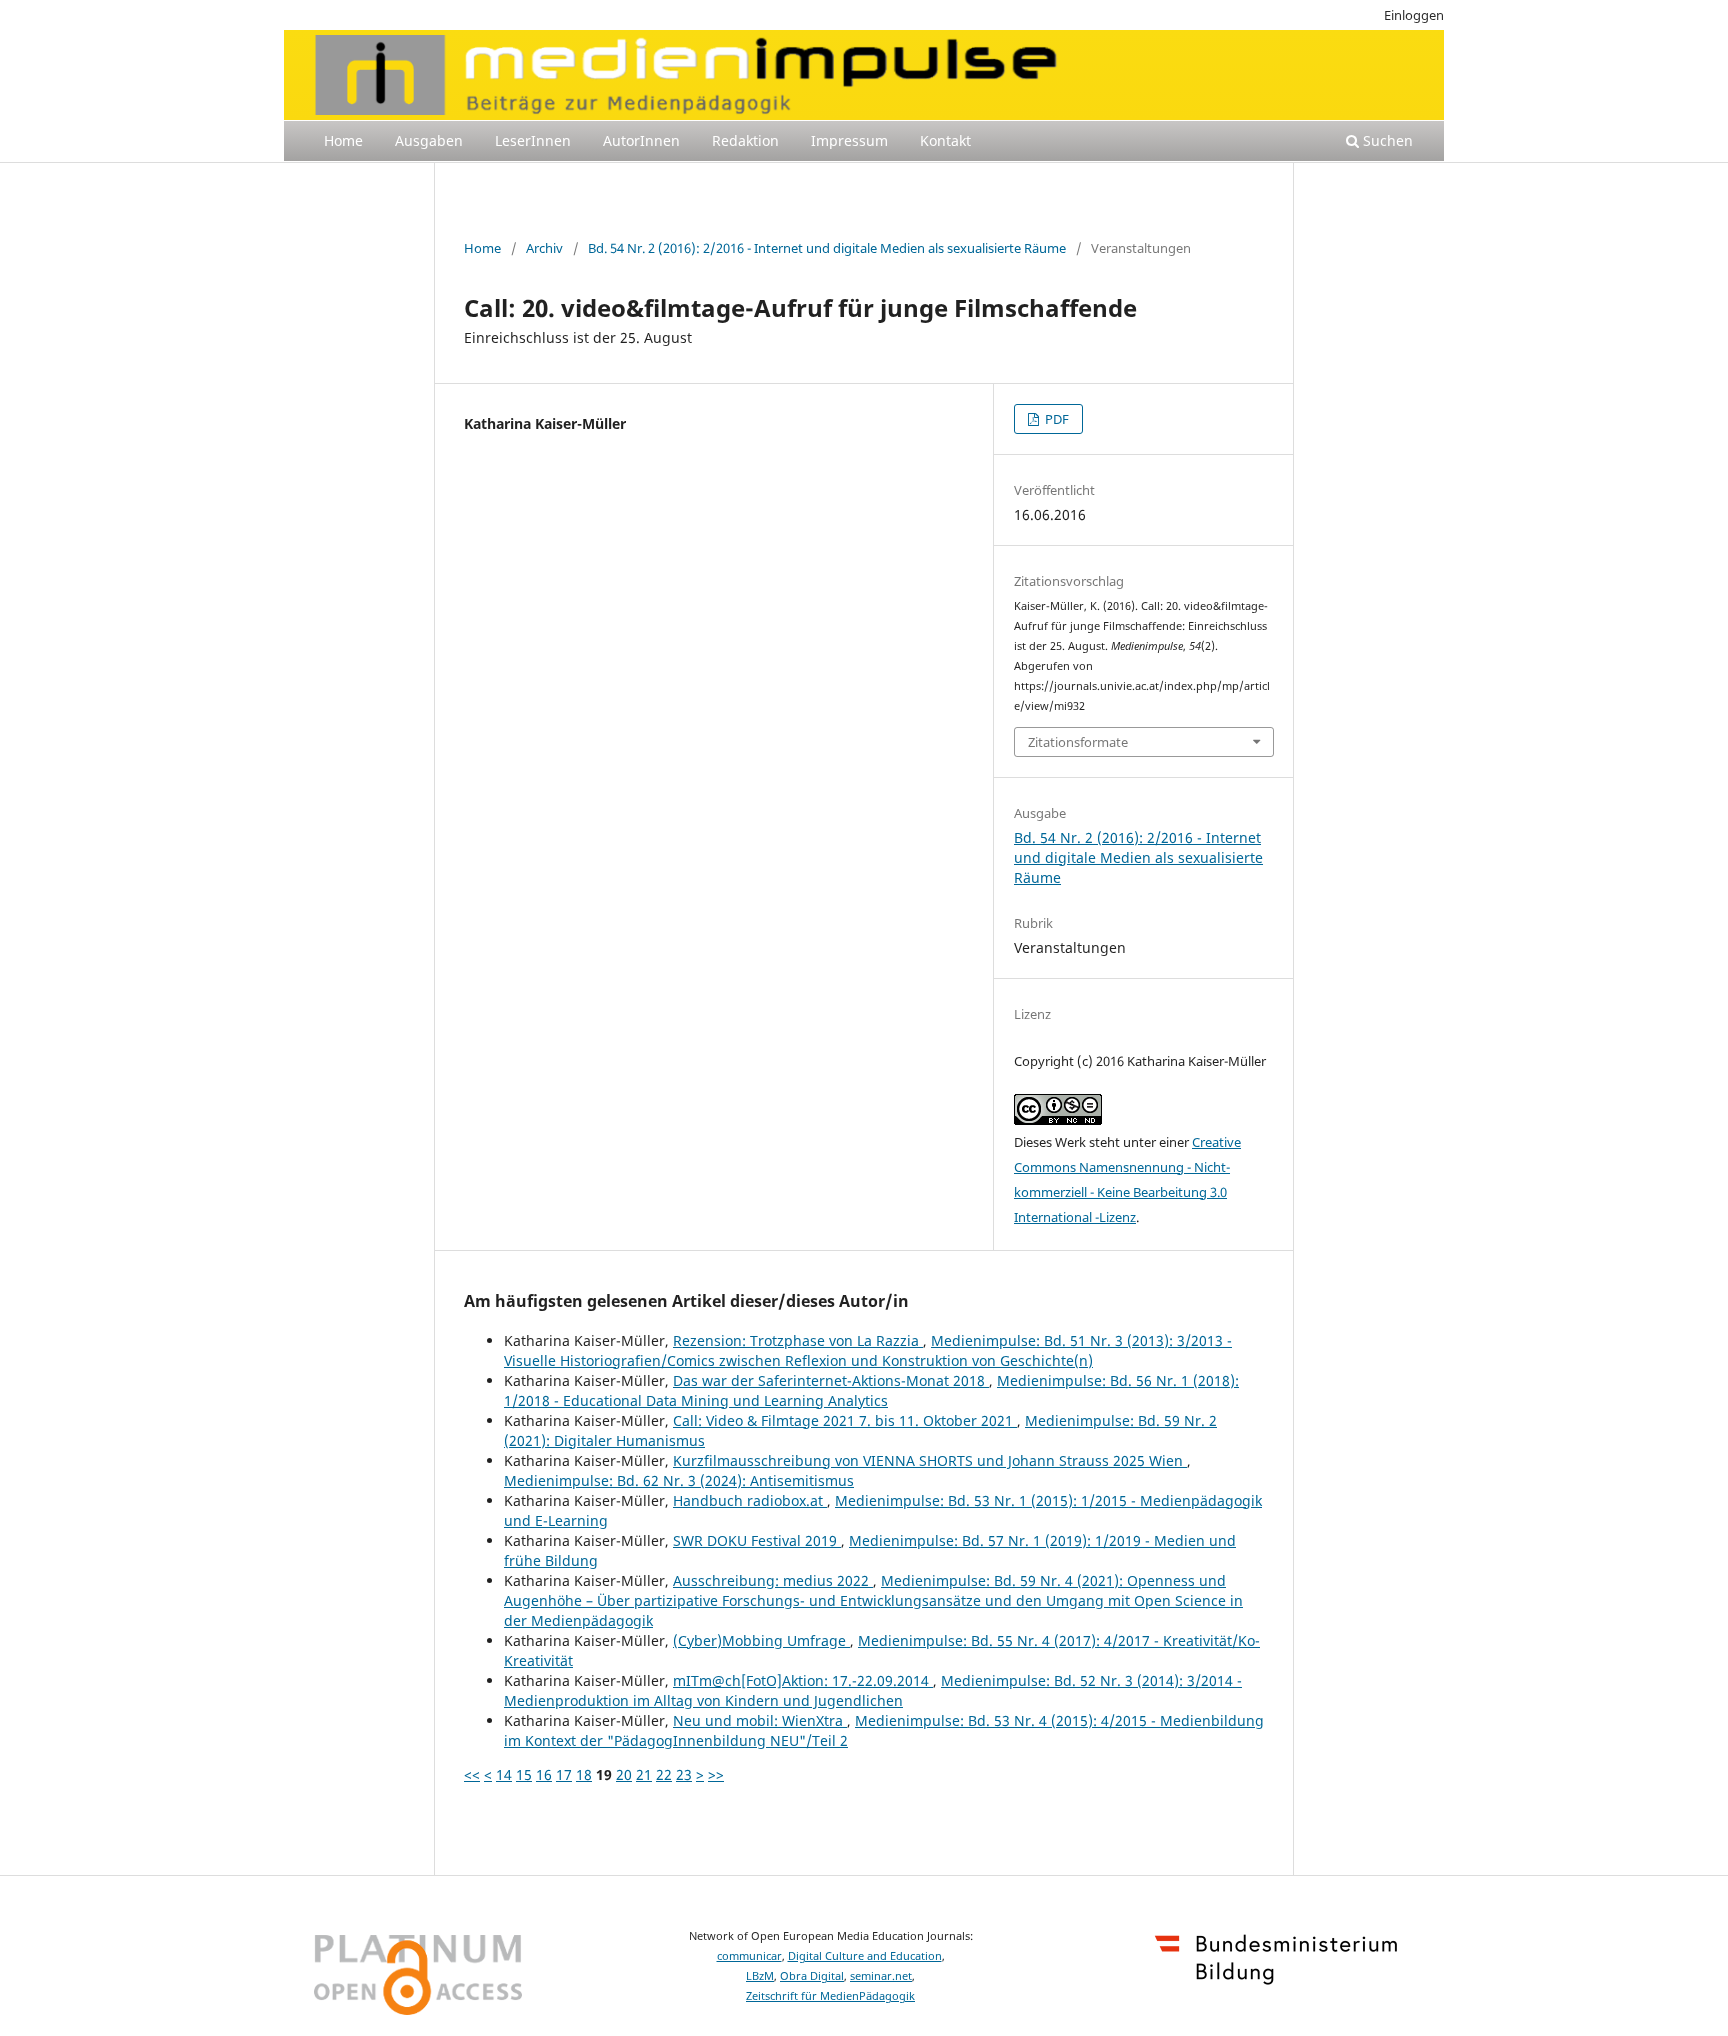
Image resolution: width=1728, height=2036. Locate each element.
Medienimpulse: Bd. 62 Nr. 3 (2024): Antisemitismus (679, 1480)
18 (584, 1774)
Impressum (849, 140)
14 (504, 1774)
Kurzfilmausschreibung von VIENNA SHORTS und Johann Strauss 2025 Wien (930, 1460)
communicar (749, 1956)
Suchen (1386, 140)
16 (544, 1774)
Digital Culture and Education (865, 1956)
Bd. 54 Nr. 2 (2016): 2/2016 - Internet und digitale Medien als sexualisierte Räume (827, 248)
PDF (1055, 419)
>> (716, 1774)
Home (343, 140)
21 (644, 1774)
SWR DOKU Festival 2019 (757, 1540)
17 (564, 1774)
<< (472, 1774)
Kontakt (945, 140)
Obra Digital (812, 1976)
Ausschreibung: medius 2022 (773, 1580)
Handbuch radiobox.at (750, 1500)
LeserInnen (533, 140)
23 (684, 1774)
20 (624, 1774)
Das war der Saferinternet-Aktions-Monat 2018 (831, 1380)
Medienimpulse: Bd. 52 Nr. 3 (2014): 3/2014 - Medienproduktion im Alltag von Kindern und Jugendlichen (873, 1690)
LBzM (760, 1976)
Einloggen (1414, 15)
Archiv (544, 248)
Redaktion (745, 140)
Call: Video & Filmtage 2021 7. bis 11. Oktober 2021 (845, 1420)
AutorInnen (641, 140)
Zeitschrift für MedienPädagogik (830, 1996)
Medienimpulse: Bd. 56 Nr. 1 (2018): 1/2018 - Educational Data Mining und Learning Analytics (871, 1390)
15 (524, 1774)
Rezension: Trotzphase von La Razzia (798, 1340)
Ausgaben (429, 140)
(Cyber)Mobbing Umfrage (761, 1640)
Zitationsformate (1078, 742)
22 (664, 1774)
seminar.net (881, 1976)
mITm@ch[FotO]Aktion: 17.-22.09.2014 (803, 1680)
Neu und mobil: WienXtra (760, 1720)
